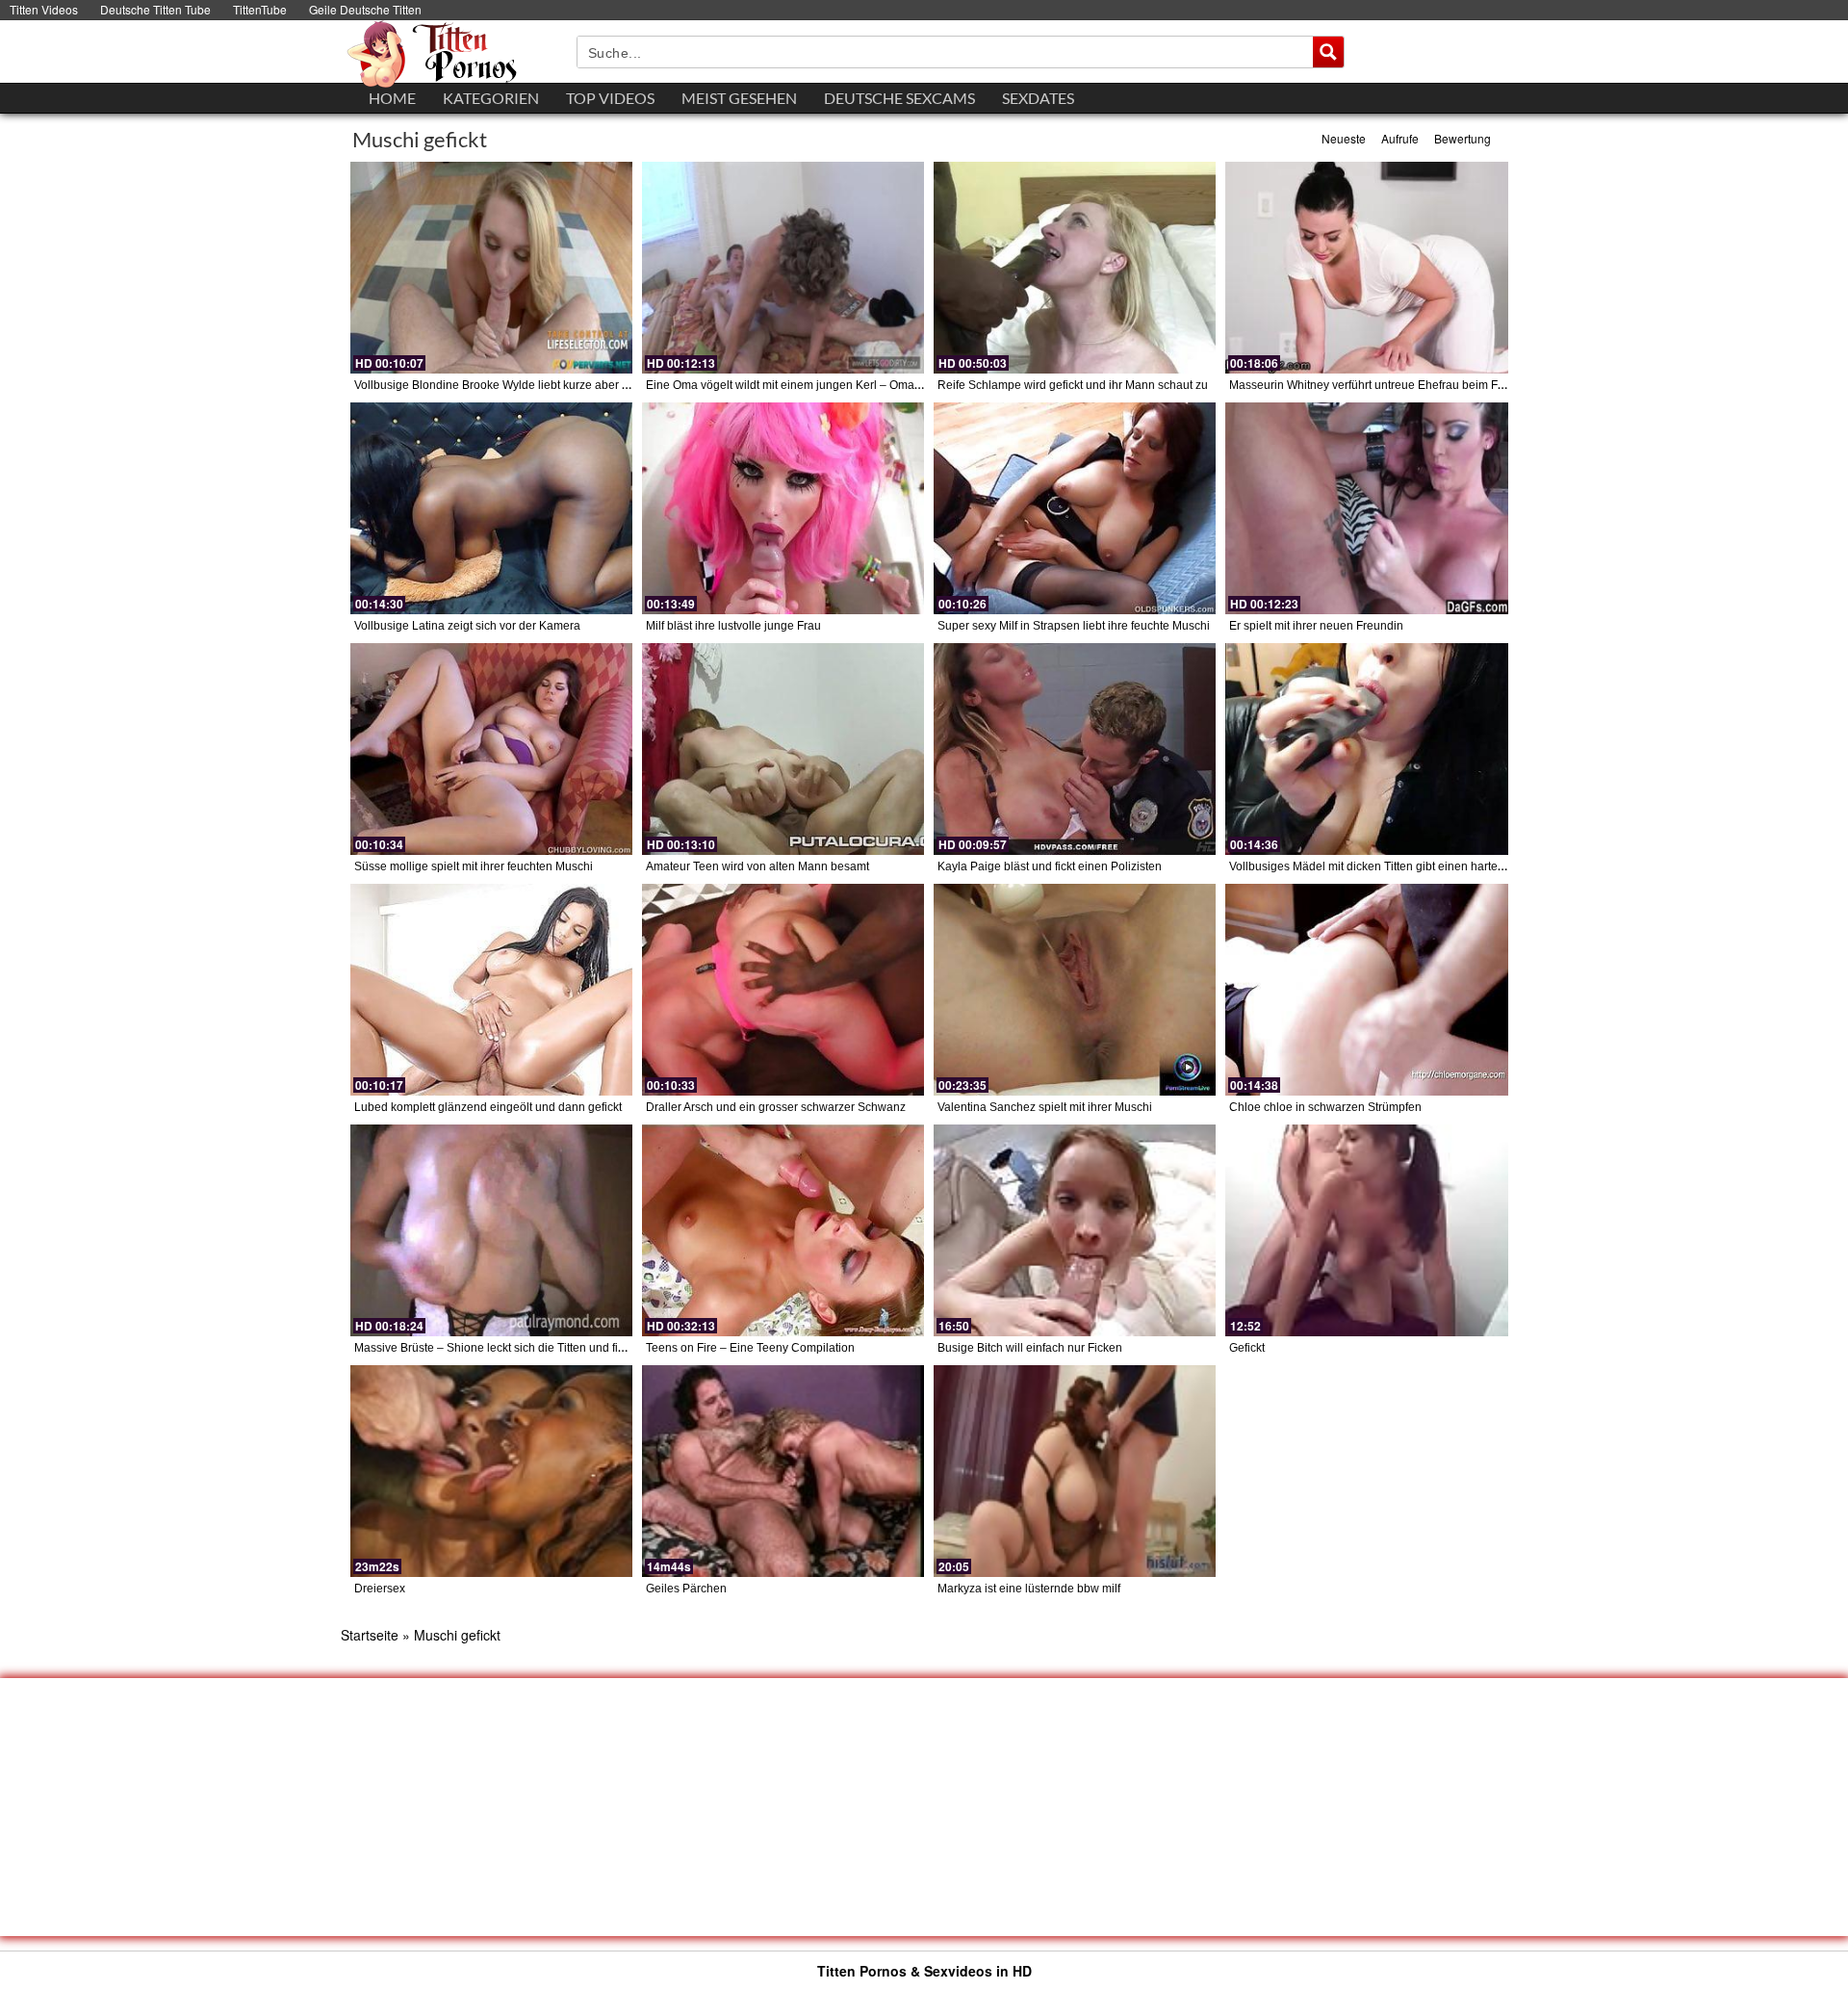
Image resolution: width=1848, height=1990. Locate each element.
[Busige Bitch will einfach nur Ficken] (1075, 1230)
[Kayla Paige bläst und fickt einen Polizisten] (1075, 749)
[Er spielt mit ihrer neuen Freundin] (1366, 508)
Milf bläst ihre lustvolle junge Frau (733, 626)
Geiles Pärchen (686, 1589)
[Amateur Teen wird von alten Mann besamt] (783, 749)
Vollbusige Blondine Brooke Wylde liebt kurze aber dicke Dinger (521, 385)
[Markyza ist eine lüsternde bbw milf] (1075, 1471)
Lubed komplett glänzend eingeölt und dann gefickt (488, 1107)
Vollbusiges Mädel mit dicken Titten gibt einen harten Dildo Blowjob (1405, 866)
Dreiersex (380, 1589)
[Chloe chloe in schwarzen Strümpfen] (1366, 990)
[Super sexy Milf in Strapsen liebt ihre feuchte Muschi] (1075, 508)
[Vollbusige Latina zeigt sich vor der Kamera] (491, 508)
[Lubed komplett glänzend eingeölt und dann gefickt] (491, 990)
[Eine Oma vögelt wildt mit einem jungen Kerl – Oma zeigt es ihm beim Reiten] (783, 268)
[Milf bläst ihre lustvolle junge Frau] (783, 508)
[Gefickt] (1366, 1230)
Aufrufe (1400, 138)
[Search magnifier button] (1328, 52)
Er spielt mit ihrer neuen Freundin (1316, 626)
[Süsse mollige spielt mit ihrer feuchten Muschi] (491, 749)
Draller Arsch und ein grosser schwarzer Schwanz (776, 1107)
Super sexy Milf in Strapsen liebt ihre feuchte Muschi (1074, 626)
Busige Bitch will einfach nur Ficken (1030, 1348)
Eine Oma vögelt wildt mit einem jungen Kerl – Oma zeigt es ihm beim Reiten (846, 385)
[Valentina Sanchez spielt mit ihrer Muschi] (1075, 990)
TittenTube (260, 9)
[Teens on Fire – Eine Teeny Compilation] (783, 1230)
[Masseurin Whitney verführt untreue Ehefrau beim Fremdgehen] (1366, 268)
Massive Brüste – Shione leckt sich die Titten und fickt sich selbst (522, 1348)
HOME (392, 98)
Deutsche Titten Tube (155, 9)
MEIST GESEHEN (739, 98)
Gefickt (1247, 1348)
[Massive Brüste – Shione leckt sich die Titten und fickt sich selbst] (491, 1230)
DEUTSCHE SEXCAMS (899, 98)
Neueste (1344, 138)
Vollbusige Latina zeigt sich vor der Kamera (467, 626)
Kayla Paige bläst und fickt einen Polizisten (1050, 866)
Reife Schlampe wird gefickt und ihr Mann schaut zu (1073, 385)
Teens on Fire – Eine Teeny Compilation (750, 1348)
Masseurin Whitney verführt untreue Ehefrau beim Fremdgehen (1394, 385)
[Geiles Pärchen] (783, 1471)
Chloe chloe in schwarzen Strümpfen (1325, 1107)
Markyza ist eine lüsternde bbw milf (1029, 1589)
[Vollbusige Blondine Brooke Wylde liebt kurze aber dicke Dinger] (491, 268)
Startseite (370, 1635)
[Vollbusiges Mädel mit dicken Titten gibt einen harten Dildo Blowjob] (1366, 749)
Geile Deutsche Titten (365, 9)
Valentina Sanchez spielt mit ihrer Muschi (1045, 1107)
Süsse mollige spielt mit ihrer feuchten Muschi (474, 866)
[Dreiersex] (491, 1471)
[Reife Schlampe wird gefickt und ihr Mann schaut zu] (1075, 268)
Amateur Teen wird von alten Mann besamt (757, 866)
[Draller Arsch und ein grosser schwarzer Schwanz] (783, 990)
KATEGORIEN (491, 98)
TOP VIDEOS (610, 98)
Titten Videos (44, 9)
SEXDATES (1038, 98)
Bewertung (1463, 138)
